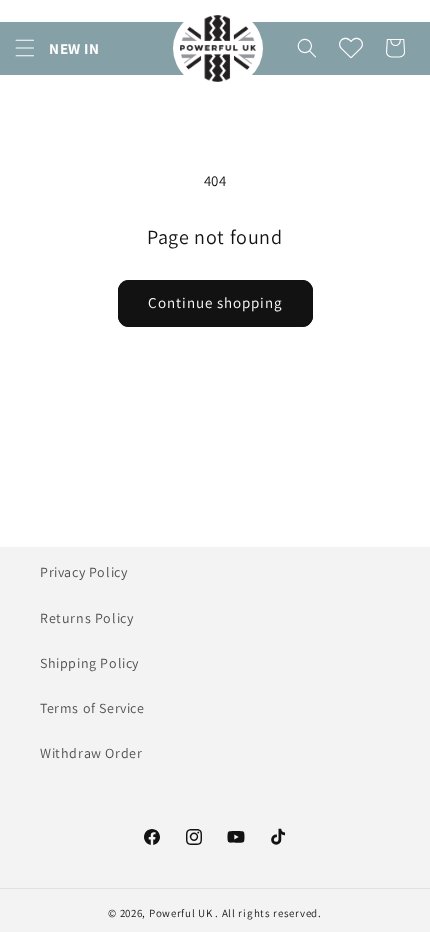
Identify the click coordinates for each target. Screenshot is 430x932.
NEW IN (74, 48)
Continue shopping (215, 302)
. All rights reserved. (268, 913)
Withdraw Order (91, 753)
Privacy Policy (83, 572)
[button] (25, 48)
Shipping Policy (89, 663)
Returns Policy (86, 618)
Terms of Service (92, 708)
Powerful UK (182, 913)
